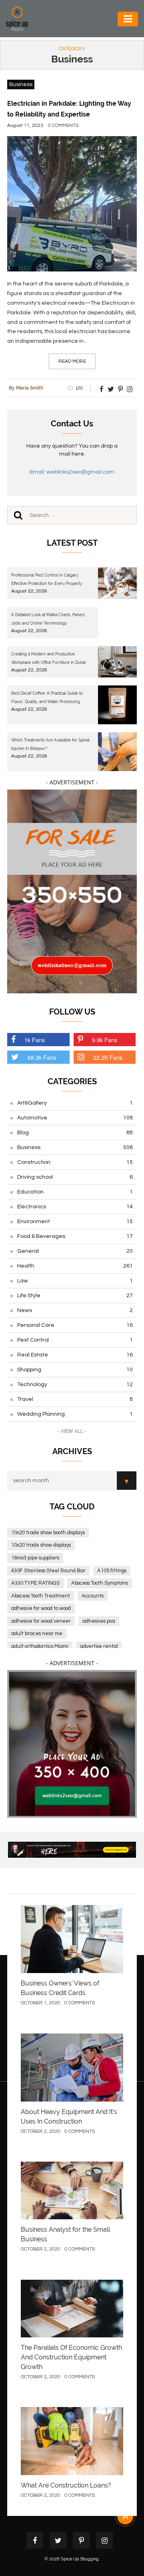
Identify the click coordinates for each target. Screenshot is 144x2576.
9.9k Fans (105, 1040)
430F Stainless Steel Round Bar (48, 1571)
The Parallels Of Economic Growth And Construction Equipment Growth (71, 2357)
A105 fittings (112, 1571)
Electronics (75, 1207)
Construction (75, 1162)
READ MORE (72, 361)
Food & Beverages (75, 1236)
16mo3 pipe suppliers (35, 1558)
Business (21, 84)
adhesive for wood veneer (41, 1621)
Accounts (93, 1596)
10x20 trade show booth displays (48, 1533)
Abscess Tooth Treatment (41, 1596)
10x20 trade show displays (41, 1545)
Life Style (75, 1296)
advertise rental (99, 1646)
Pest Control (75, 1340)
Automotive (75, 1118)
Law (75, 1281)
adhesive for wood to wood (41, 1608)
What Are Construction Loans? (66, 2485)
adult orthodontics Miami (40, 1646)
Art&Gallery (75, 1103)
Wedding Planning (75, 1414)
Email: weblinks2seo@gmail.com (72, 472)
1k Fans (35, 1040)
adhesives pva (99, 1621)
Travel (75, 1399)
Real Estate (75, 1355)
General (75, 1251)
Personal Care (75, 1325)
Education (75, 1192)
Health (75, 1266)
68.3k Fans (42, 1057)
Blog (75, 1133)
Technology (75, 1384)
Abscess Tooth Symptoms (100, 1583)
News (75, 1310)
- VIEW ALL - (72, 1431)
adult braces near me (37, 1634)
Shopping (75, 1370)
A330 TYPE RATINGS (35, 1583)
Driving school (75, 1177)
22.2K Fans (108, 1057)
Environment (75, 1222)
